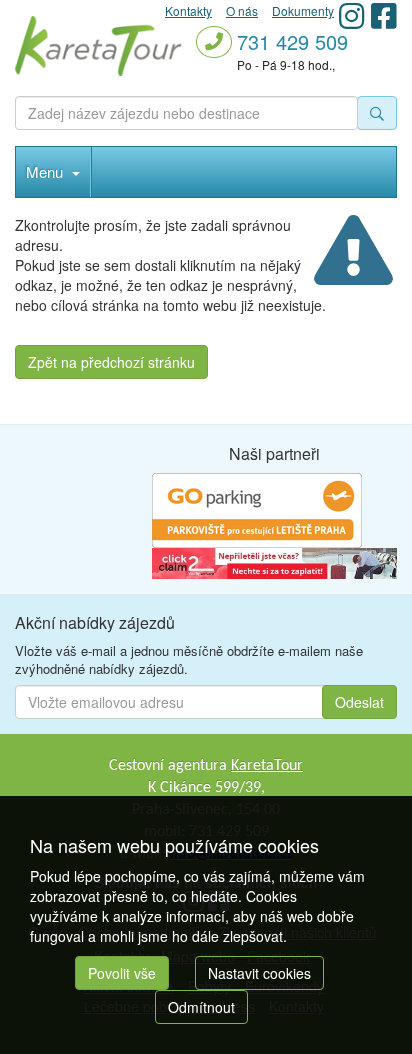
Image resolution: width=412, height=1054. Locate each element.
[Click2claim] (274, 561)
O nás (242, 10)
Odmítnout (201, 1007)
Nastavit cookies (259, 973)
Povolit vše (122, 973)
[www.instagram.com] (352, 15)
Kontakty (188, 10)
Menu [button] (46, 171)
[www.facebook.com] (384, 15)
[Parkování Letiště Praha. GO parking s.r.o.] (257, 508)
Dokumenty (303, 10)
